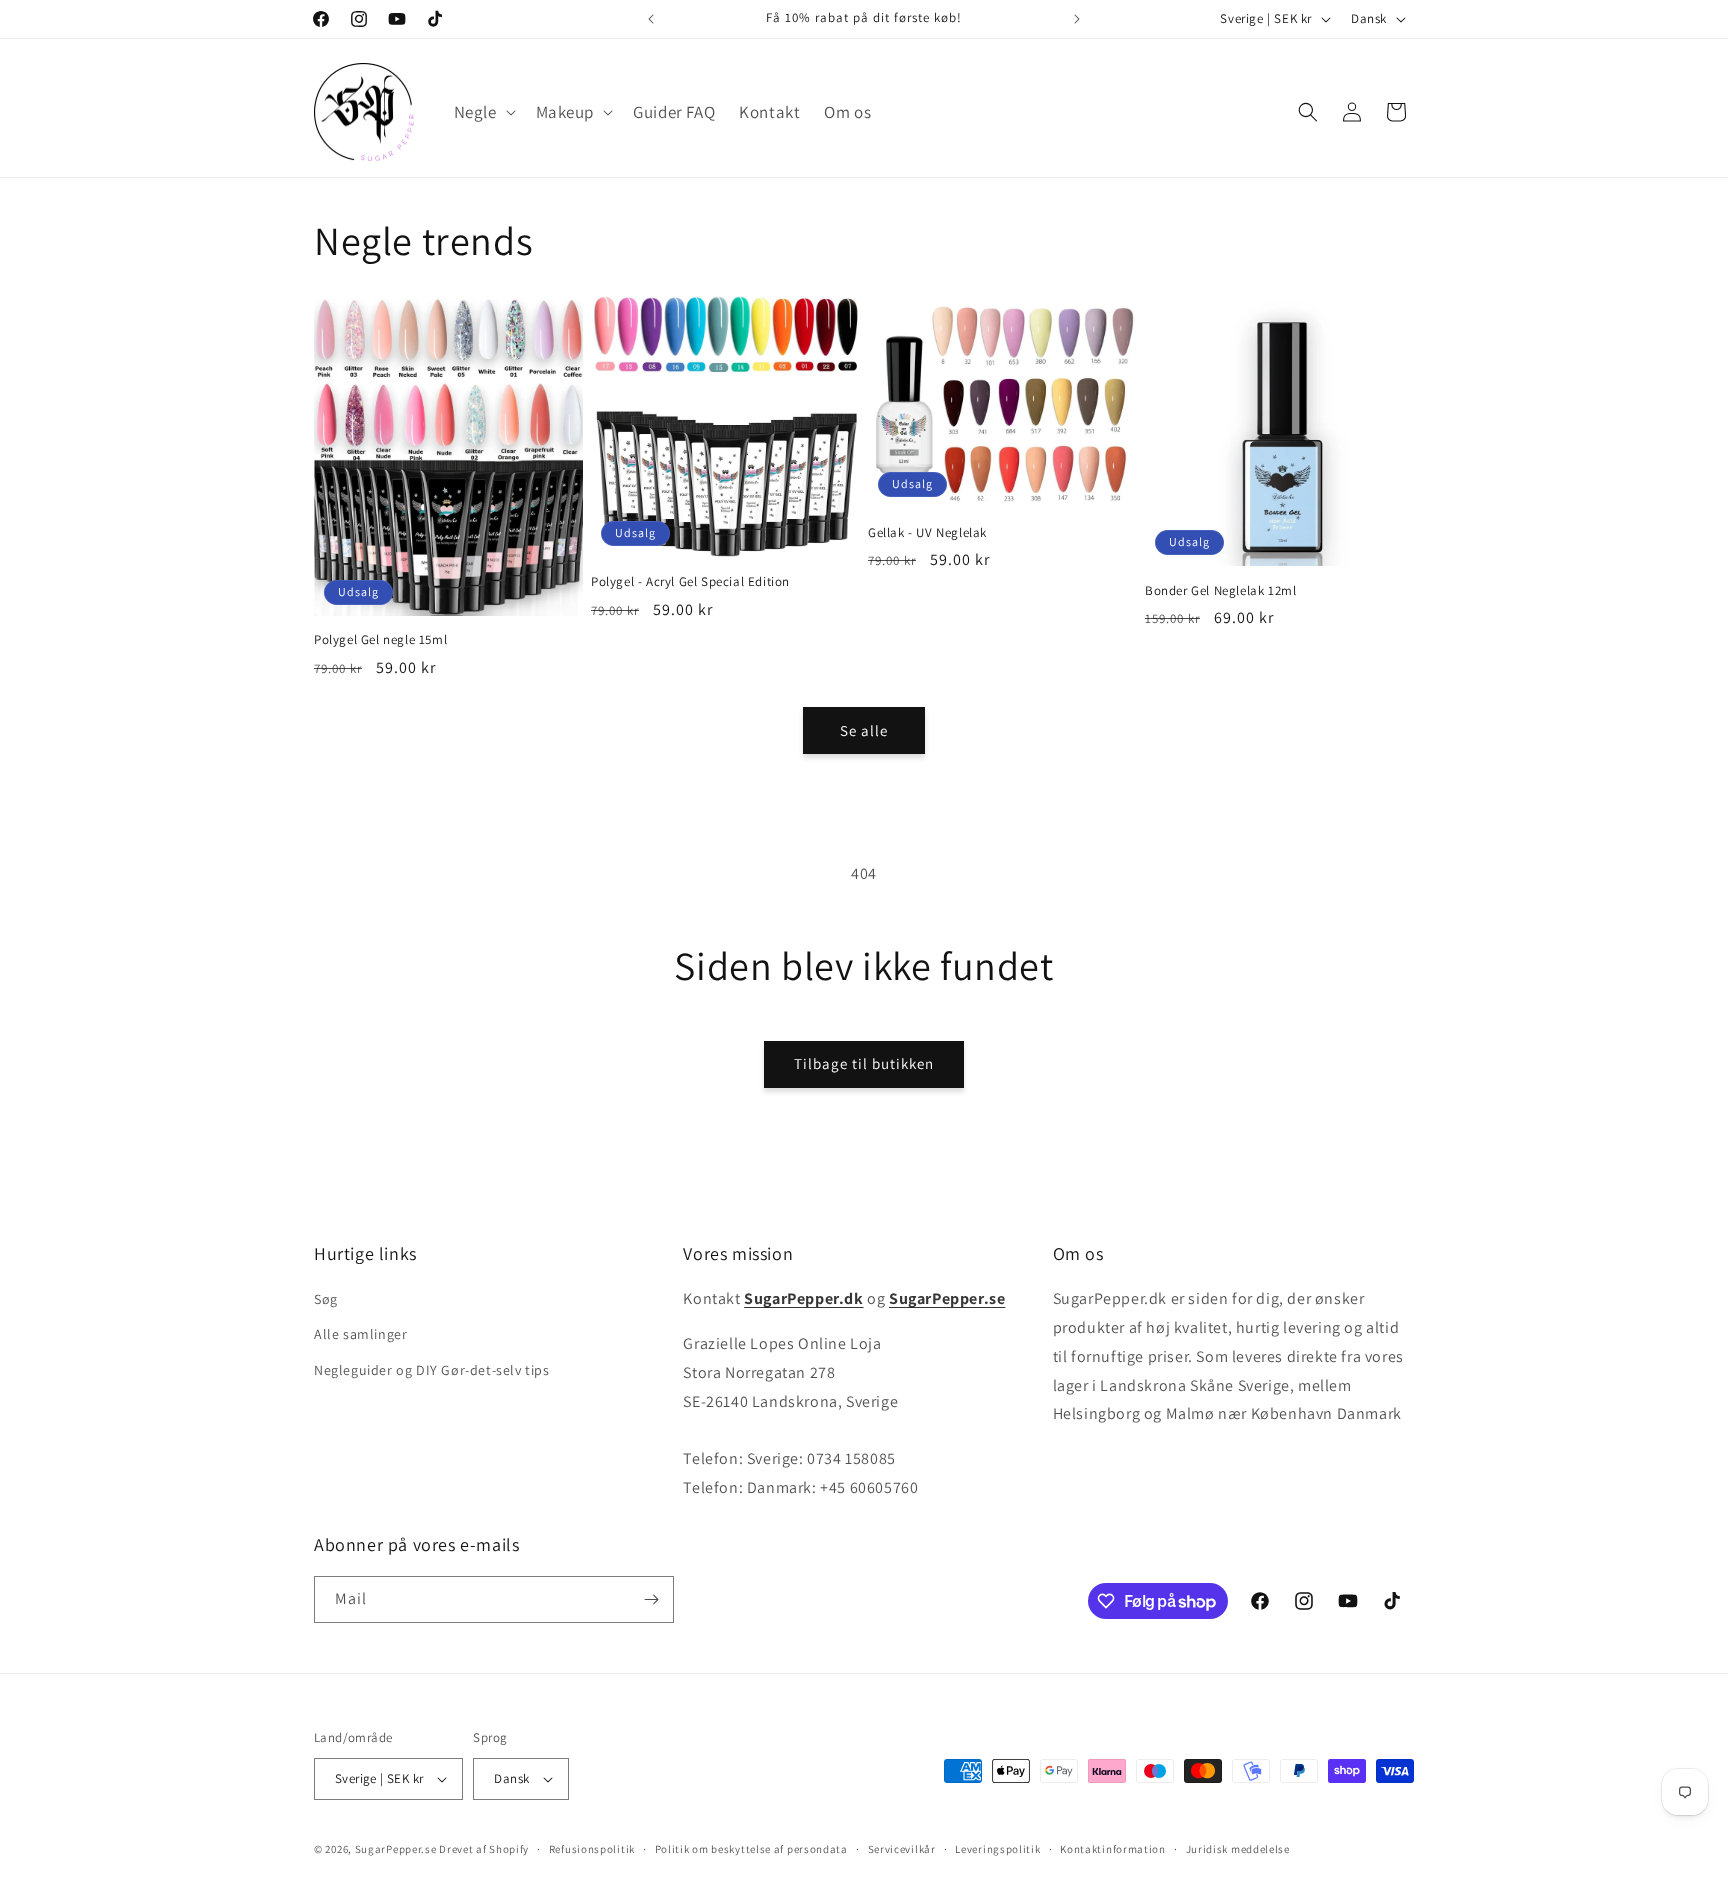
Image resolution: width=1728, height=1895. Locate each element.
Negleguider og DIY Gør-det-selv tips (432, 1370)
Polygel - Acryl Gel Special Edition (690, 582)
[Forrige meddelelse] (651, 19)
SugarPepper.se (396, 1849)
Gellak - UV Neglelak (927, 533)
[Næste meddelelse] (1077, 19)
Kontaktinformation (1113, 1849)
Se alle (864, 730)
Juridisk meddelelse (1238, 1849)
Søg (326, 1299)
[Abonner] (651, 1599)
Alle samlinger (360, 1334)
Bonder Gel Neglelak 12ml (1220, 591)
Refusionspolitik (592, 1849)
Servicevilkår (902, 1849)
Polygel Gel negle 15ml (380, 640)
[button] (483, 112)
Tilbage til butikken (864, 1063)
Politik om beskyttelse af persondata (751, 1849)
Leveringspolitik (997, 1849)
